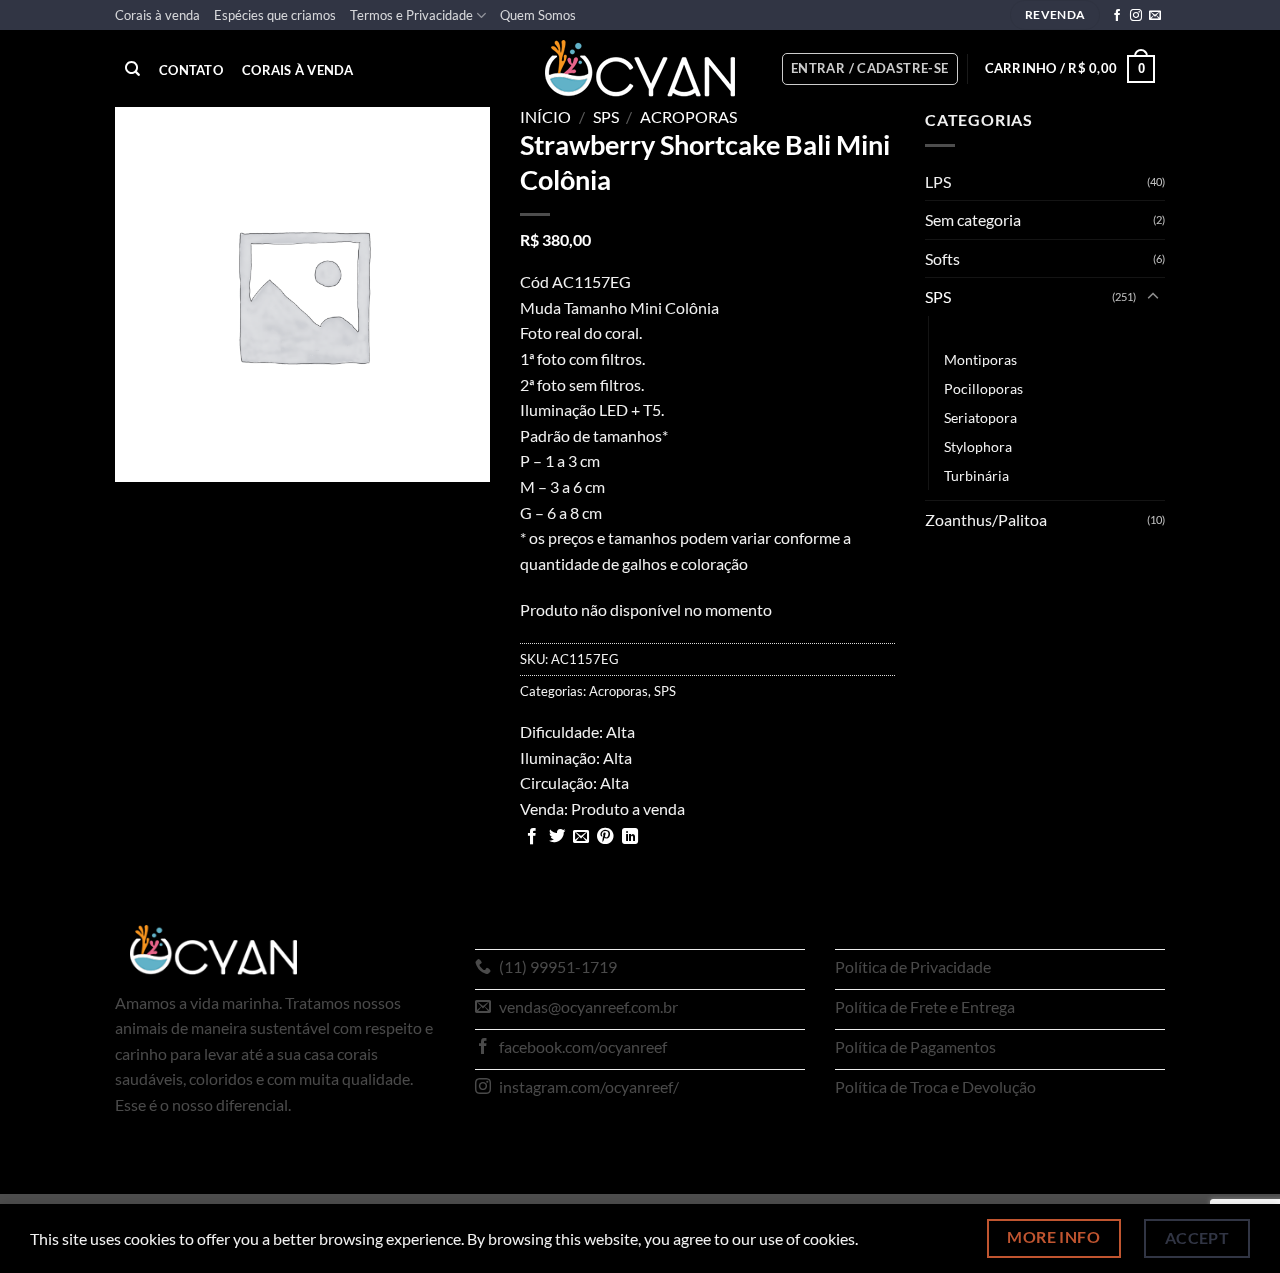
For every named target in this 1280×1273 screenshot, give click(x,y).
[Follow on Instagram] (1136, 16)
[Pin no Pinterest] (605, 837)
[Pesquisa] (132, 69)
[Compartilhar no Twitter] (557, 837)
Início (545, 116)
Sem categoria (973, 219)
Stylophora (978, 446)
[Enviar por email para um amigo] (581, 837)
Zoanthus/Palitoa (986, 519)
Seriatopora (980, 417)
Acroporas (688, 116)
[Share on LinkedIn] (630, 837)
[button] (870, 69)
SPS (606, 116)
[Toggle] (1153, 297)
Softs (942, 258)
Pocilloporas (983, 388)
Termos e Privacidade (411, 15)
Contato (191, 70)
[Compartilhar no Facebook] (532, 837)
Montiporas (980, 359)
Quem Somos (538, 15)
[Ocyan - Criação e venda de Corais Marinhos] (640, 68)
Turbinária (976, 475)
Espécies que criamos (275, 15)
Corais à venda (157, 15)
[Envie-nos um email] (1155, 16)
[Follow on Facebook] (1117, 16)
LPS (938, 181)
